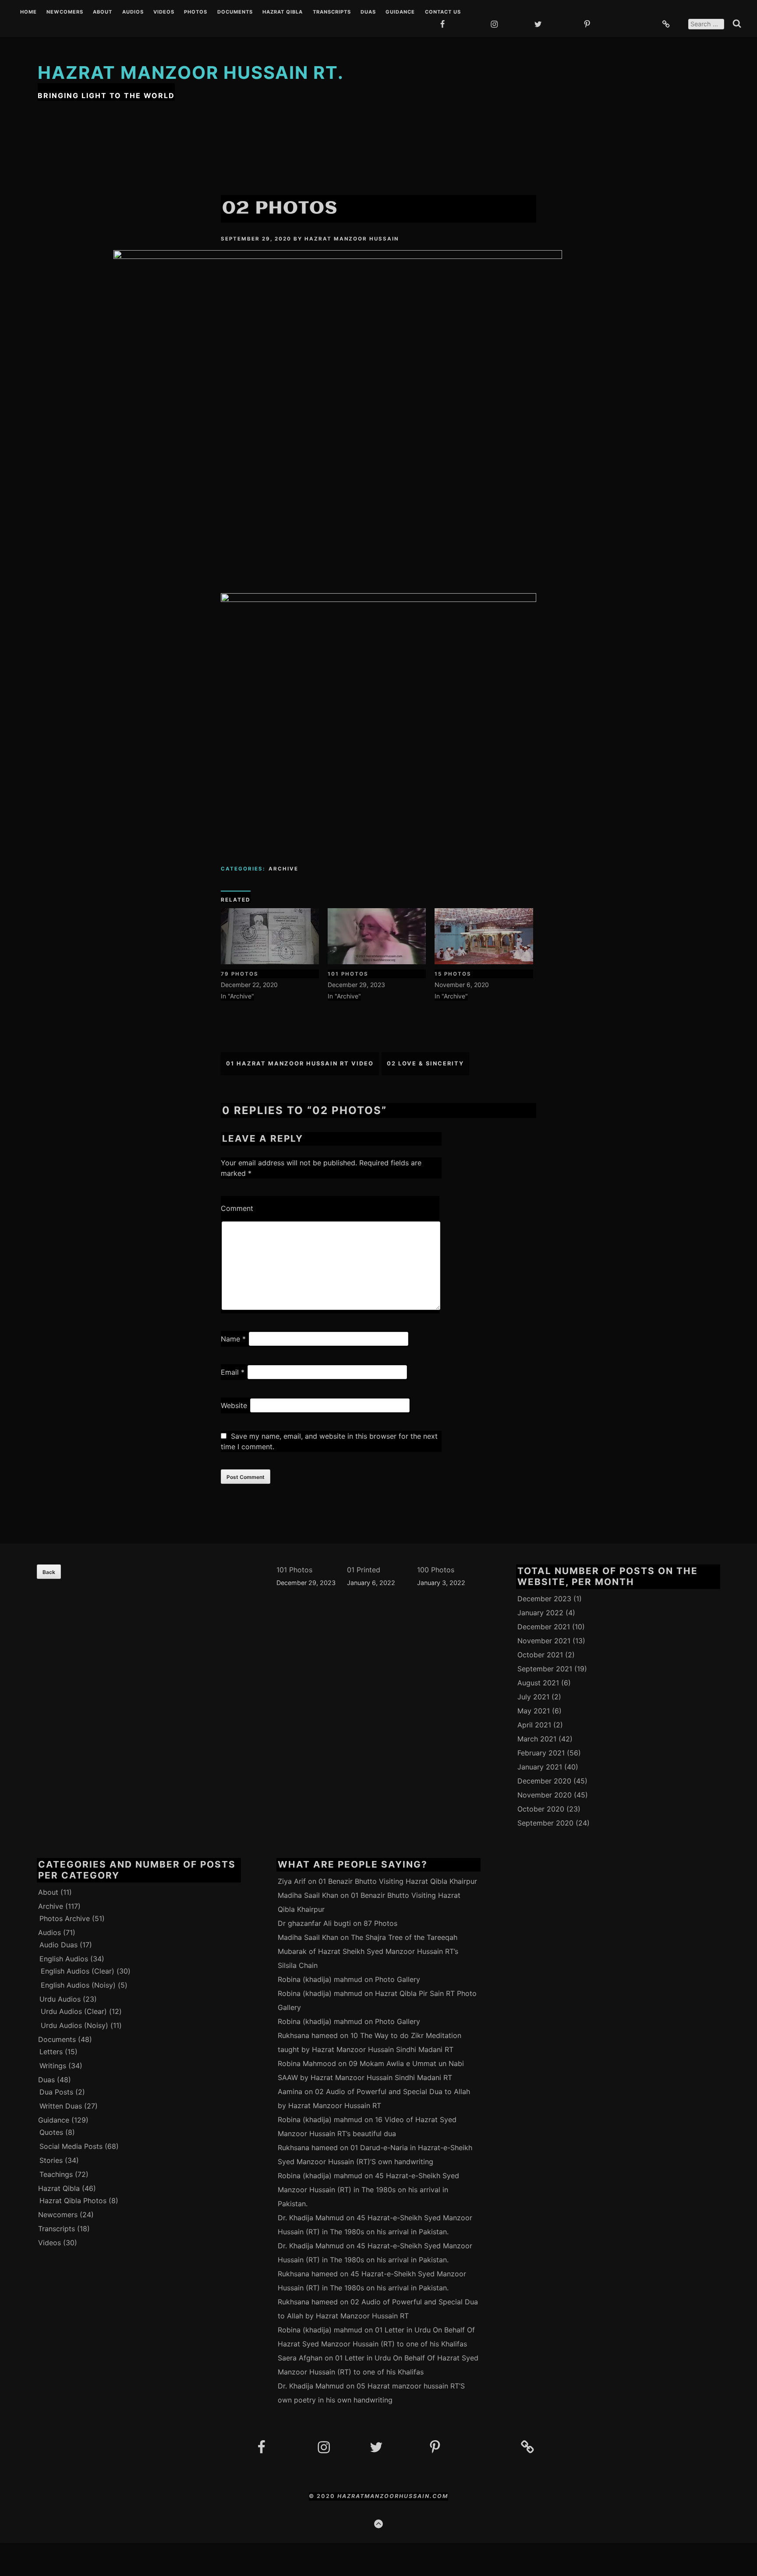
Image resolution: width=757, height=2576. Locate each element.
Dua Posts (56, 2092)
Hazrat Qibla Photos (73, 2201)
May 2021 (534, 1711)
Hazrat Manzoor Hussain (352, 239)
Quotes (51, 2132)
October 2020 (541, 1809)
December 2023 (544, 1599)
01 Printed (364, 1570)
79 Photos (240, 974)
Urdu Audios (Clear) (74, 2011)
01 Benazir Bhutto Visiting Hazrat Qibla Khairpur (398, 1881)
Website (234, 1405)
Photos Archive (65, 1918)
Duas (368, 12)
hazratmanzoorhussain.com (393, 2496)
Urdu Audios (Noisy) (74, 2025)
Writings (53, 2066)
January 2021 (540, 1767)
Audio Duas (58, 1945)
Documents (235, 12)
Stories (51, 2160)
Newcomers (65, 12)
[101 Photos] (377, 936)
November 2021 (544, 1641)
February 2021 (541, 1753)
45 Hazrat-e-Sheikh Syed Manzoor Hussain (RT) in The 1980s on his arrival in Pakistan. (368, 2190)
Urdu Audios (60, 1999)
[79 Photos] (270, 936)
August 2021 (538, 1683)
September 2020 (545, 1823)
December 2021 (544, 1627)
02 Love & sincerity (425, 1063)
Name (233, 1339)
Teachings (56, 2174)
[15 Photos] (484, 936)
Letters (51, 2052)
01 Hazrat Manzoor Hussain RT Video (300, 1063)
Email (233, 1372)
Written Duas (61, 2106)
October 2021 (540, 1655)
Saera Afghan (300, 2358)
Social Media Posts (71, 2146)
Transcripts (332, 12)
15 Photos (453, 974)
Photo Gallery (398, 1979)
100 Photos (436, 1570)
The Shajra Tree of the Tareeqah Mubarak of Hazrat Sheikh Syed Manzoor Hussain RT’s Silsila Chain (368, 1951)
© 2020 (323, 2496)
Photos (196, 12)
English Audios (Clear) (78, 1971)
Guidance (400, 12)
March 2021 (537, 1739)
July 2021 (533, 1697)
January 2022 (540, 1613)
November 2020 (545, 1795)
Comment (237, 1208)
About (103, 12)
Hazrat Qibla (283, 12)
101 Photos (348, 974)
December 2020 (544, 1781)
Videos (164, 12)
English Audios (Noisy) (78, 1985)
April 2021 (534, 1725)
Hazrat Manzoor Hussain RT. (191, 73)
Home (28, 12)
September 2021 (545, 1669)
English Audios (64, 1959)
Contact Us (443, 12)
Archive (283, 869)
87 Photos (380, 1923)
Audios (133, 12)
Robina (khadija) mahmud (320, 1979)
